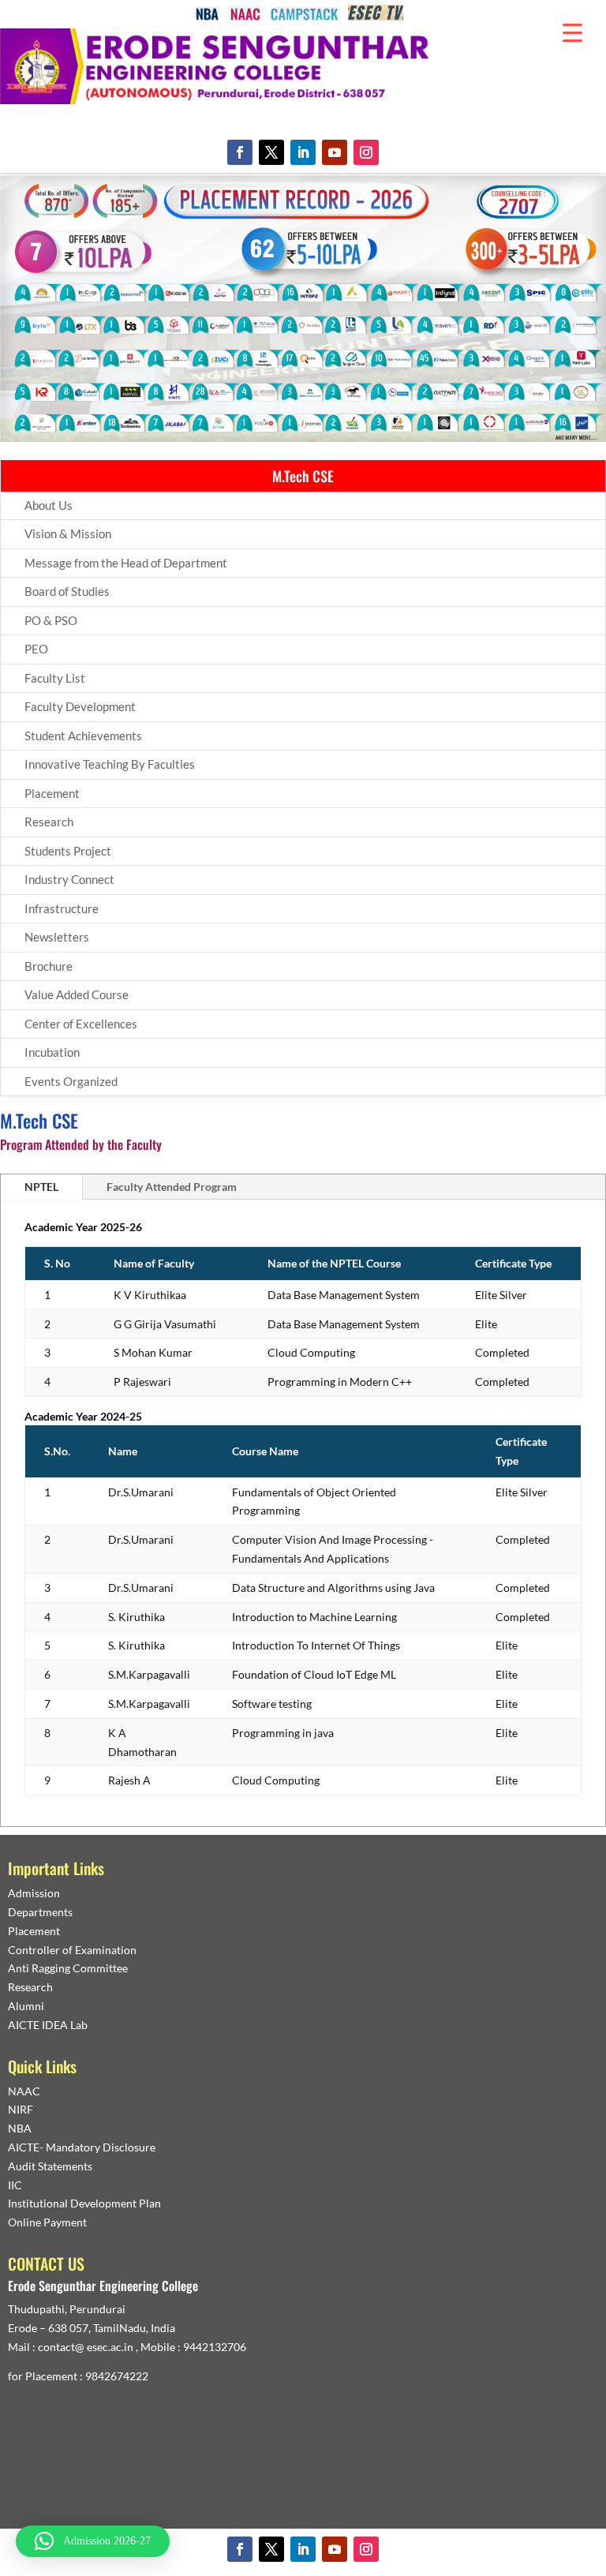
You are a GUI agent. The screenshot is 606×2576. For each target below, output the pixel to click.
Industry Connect (69, 879)
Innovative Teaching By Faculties (110, 764)
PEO (36, 649)
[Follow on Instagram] (366, 152)
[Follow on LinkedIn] (303, 152)
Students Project (68, 851)
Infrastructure (62, 908)
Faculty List (55, 678)
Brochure (49, 966)
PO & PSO (51, 620)
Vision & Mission (68, 534)
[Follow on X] (271, 152)
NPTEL (41, 1187)
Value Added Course (77, 994)
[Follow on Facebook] (240, 152)
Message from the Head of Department (126, 563)
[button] (93, 2541)
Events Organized (71, 1081)
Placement (52, 793)
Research (49, 822)
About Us (49, 505)
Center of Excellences (81, 1024)
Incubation (52, 1052)
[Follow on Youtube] (335, 152)
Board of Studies (67, 591)
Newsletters (57, 937)
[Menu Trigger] (572, 32)
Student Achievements (83, 736)
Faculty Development (80, 706)
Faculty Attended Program (172, 1187)
